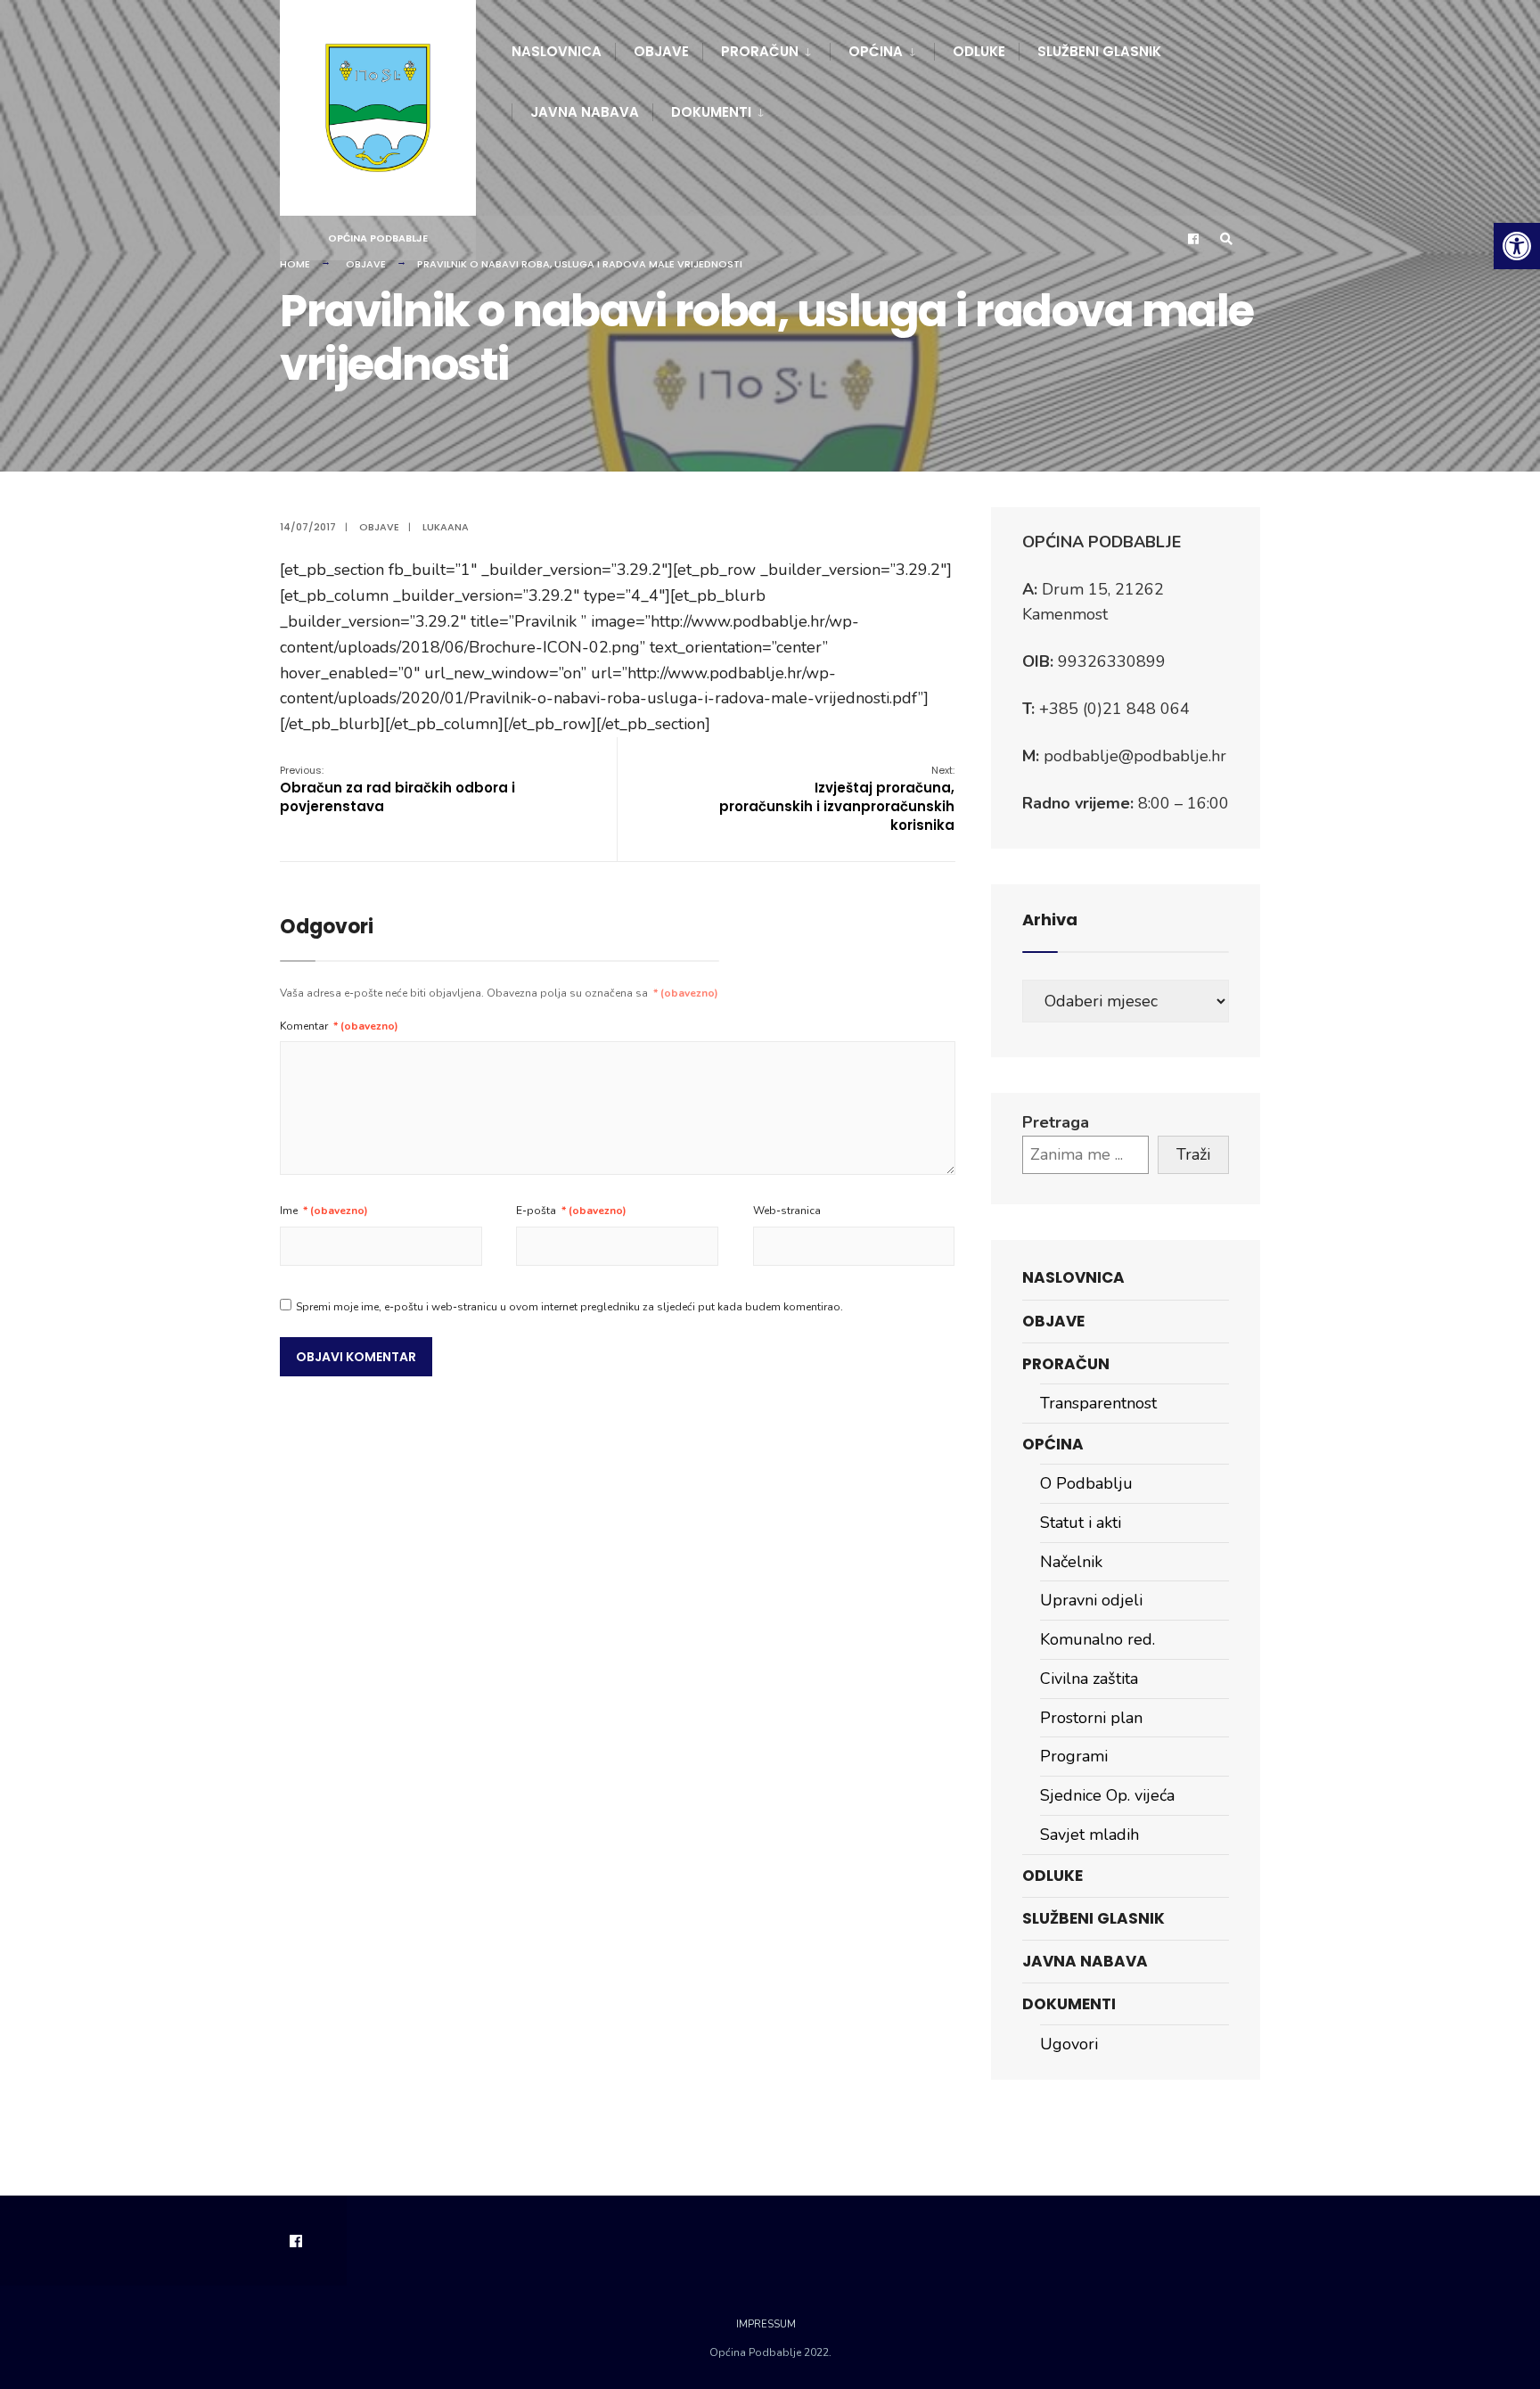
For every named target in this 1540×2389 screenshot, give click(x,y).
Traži (1193, 1154)
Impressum (766, 2324)
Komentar (339, 1026)
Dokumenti (711, 112)
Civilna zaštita (1089, 1679)
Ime (324, 1211)
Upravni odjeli (1091, 1600)
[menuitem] (766, 48)
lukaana (446, 527)
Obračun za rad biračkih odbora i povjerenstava (397, 789)
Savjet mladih (1089, 1835)
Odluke (979, 51)
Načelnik (1071, 1562)
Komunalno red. (1098, 1639)
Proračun (760, 51)
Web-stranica (787, 1211)
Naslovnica (557, 51)
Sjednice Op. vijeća (1107, 1795)
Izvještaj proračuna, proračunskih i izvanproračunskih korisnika (837, 799)
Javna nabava (585, 112)
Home (295, 264)
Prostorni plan (1091, 1718)
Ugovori (1069, 2044)
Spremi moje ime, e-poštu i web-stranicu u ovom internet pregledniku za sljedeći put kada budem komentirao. (569, 1307)
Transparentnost (1098, 1403)
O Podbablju (1086, 1483)
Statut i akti (1081, 1523)
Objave (661, 51)
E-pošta (571, 1211)
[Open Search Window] (1226, 238)
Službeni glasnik (1099, 51)
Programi (1074, 1756)
